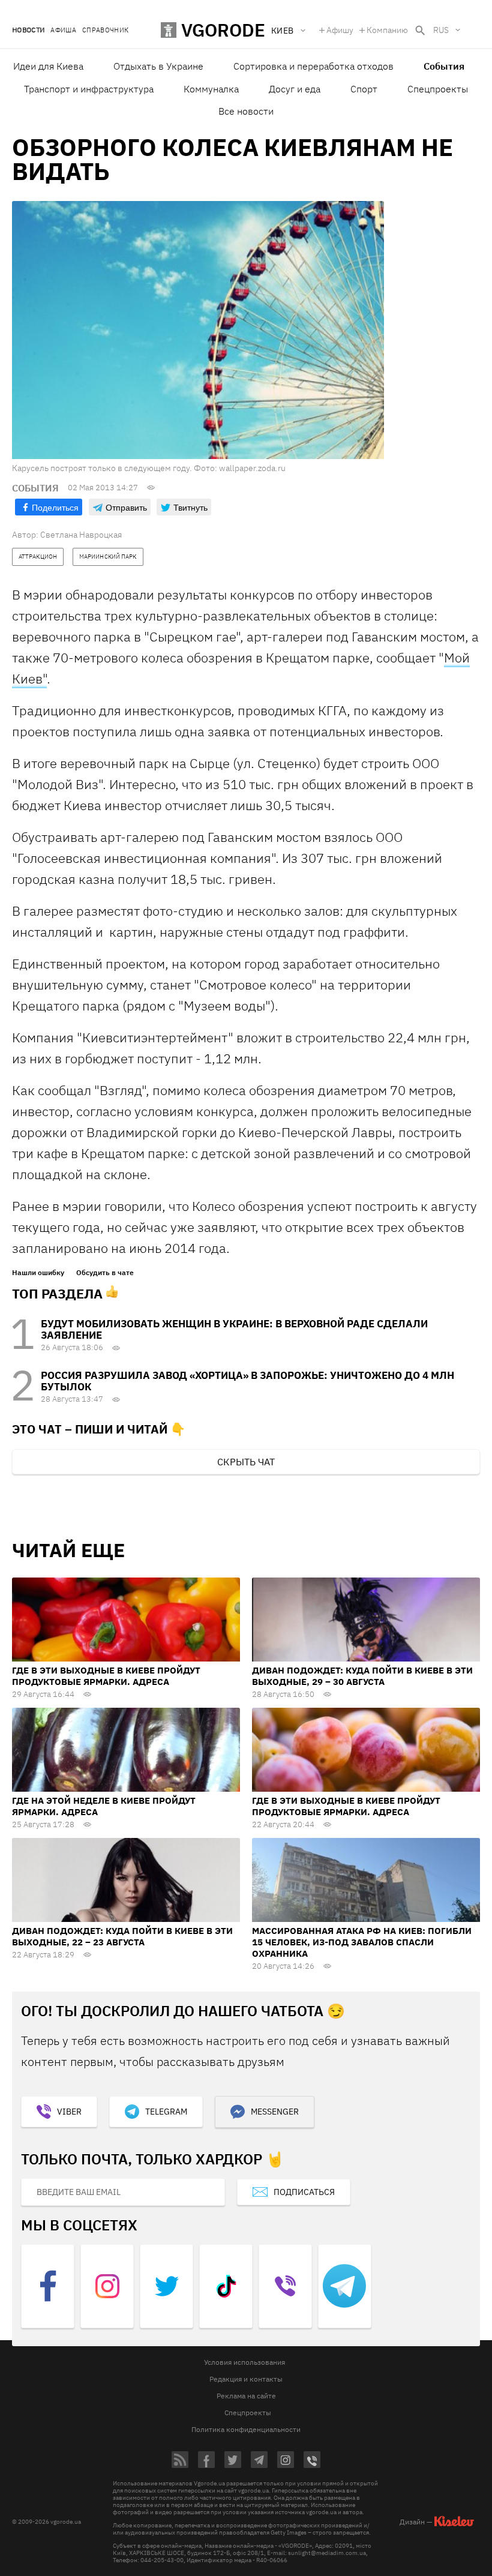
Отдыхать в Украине (158, 66)
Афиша (63, 30)
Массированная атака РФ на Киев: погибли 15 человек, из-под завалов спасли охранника (362, 1942)
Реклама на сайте (246, 2396)
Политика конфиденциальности (246, 2429)
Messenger (275, 2112)
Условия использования (244, 2362)
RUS (441, 30)
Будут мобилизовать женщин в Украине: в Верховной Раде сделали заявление (234, 1329)
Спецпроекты (438, 89)
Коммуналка (211, 89)
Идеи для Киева (48, 66)
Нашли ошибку (38, 1273)
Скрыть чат (246, 1462)
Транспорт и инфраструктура (89, 89)
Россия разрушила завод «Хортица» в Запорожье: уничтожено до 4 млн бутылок (247, 1381)
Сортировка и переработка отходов (313, 66)
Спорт (364, 89)
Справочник (105, 30)
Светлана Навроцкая (81, 535)
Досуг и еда (295, 89)
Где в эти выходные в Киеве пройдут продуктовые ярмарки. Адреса (106, 1676)
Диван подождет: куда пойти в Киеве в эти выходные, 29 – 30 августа (362, 1676)
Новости (28, 30)
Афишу (340, 30)
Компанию (387, 30)
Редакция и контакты (246, 2379)
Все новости (246, 111)
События (444, 66)
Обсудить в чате (105, 1273)
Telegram (166, 2112)
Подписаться (304, 2192)
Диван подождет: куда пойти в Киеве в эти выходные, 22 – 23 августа (122, 1936)
